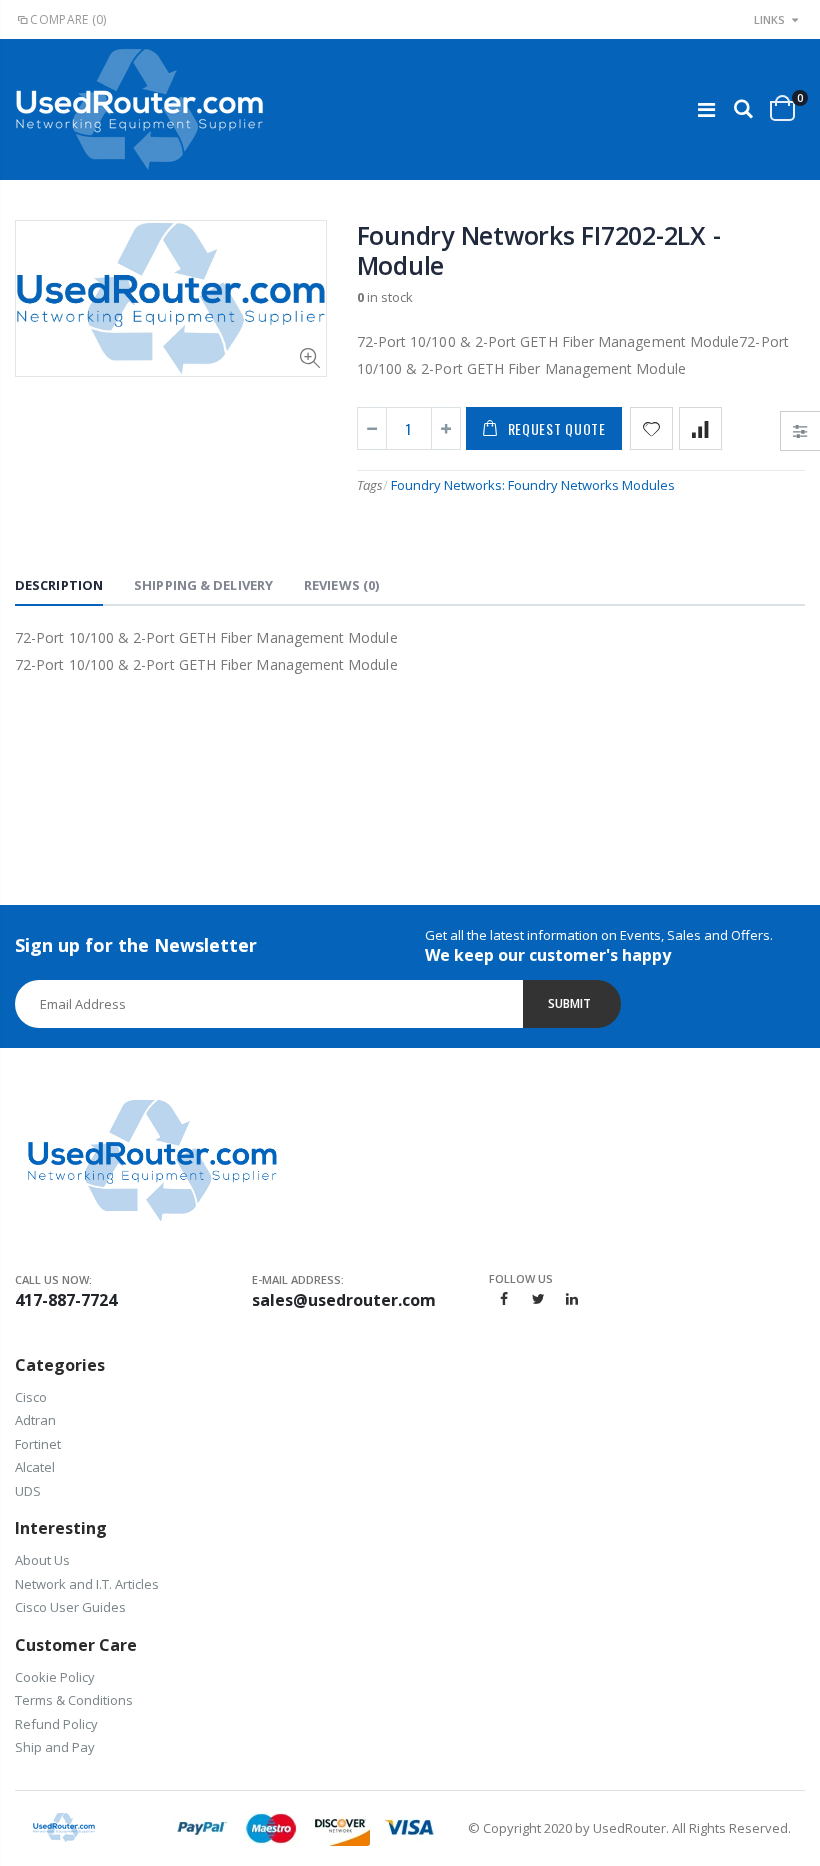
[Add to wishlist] (651, 428)
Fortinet (38, 1444)
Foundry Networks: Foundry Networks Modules (533, 485)
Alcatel (35, 1467)
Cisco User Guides (70, 1607)
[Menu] (706, 109)
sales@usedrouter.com (344, 1300)
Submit (569, 1003)
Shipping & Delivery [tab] (203, 585)
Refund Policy (56, 1724)
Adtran (35, 1420)
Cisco (31, 1397)
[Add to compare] (700, 428)
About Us (42, 1560)
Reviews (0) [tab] (341, 585)
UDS (28, 1491)
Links (769, 19)
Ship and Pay (55, 1747)
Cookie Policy (55, 1677)
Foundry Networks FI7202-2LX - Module (539, 250)
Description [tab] (59, 585)
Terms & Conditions (74, 1700)
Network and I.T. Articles (87, 1584)
